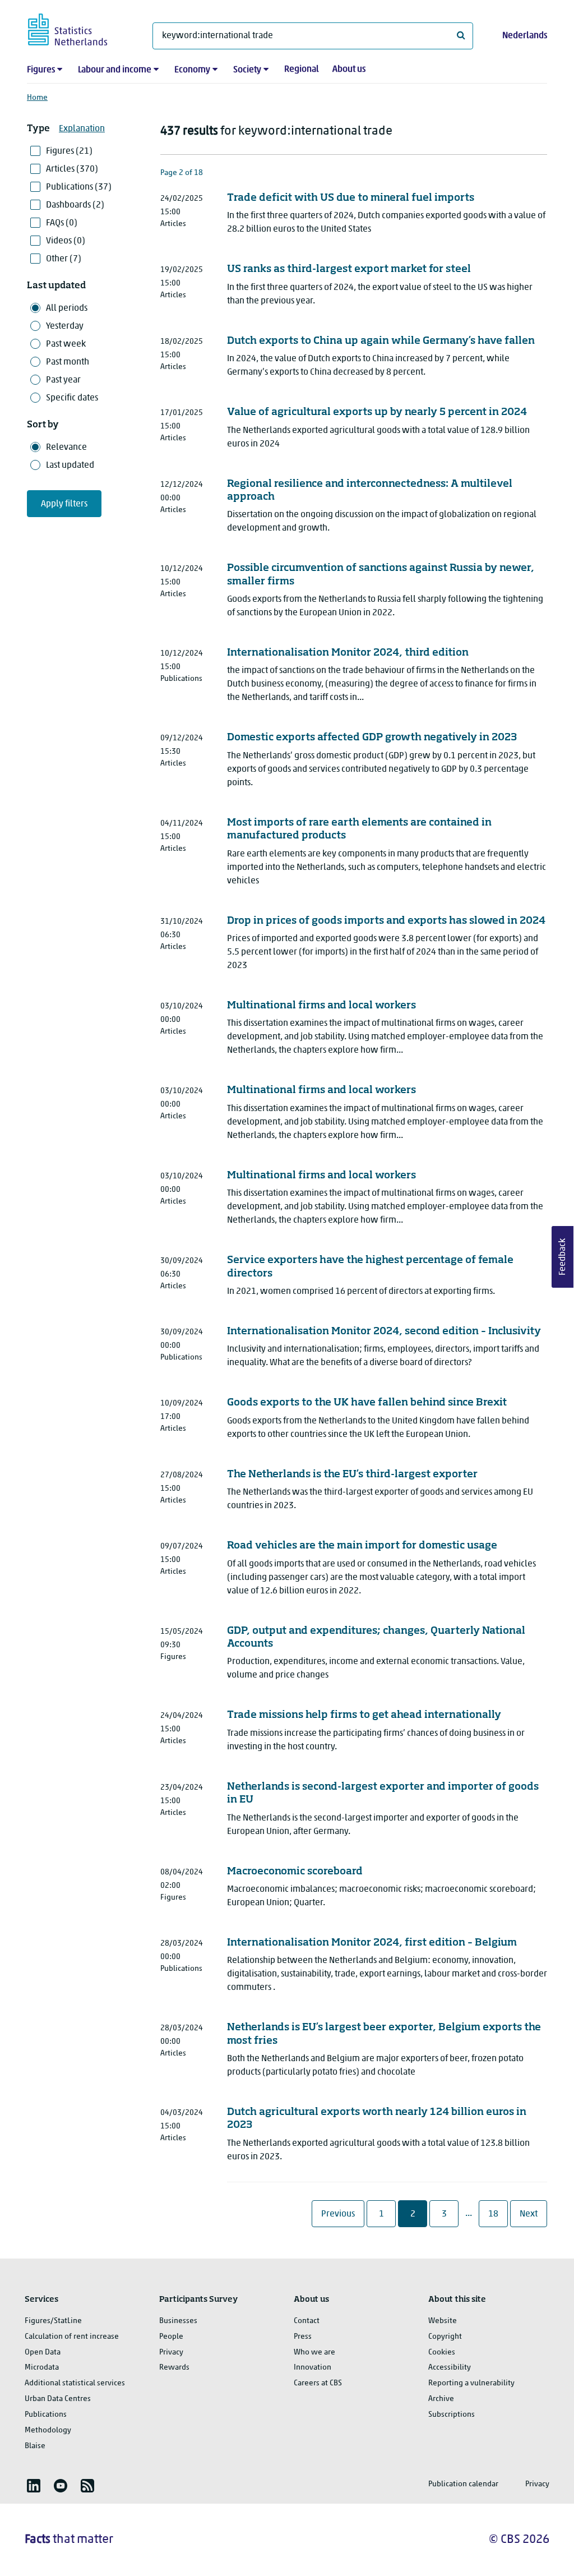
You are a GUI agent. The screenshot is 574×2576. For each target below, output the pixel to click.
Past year (63, 380)
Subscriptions (452, 2415)
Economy (192, 70)
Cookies (442, 2352)
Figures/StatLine (53, 2321)
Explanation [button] (82, 129)
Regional (302, 70)
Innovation (313, 2368)
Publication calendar (463, 2484)
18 (497, 2214)
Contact (307, 2321)
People (171, 2337)
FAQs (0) (62, 223)
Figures (41, 70)
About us (349, 70)
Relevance (66, 448)
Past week (66, 344)
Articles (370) (72, 169)
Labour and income (115, 70)
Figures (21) (69, 151)
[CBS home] (79, 28)
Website (443, 2321)
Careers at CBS (318, 2383)
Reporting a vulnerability (471, 2383)
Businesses (178, 2321)
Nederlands (525, 36)
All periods (67, 308)
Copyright (445, 2337)
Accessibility (450, 2368)
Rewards (174, 2368)
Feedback (563, 1257)
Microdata (42, 2368)
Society (247, 70)
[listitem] (34, 2486)
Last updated (70, 466)
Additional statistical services (75, 2383)
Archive (441, 2399)
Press (303, 2337)
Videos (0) (66, 241)
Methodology (48, 2430)
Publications (46, 2415)
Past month (68, 362)
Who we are (314, 2352)
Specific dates (72, 398)
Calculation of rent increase (72, 2337)
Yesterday (65, 326)
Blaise (35, 2446)
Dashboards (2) (75, 205)
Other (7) (64, 259)
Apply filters (64, 504)
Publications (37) (79, 187)
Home (37, 98)
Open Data (43, 2352)
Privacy (171, 2352)
